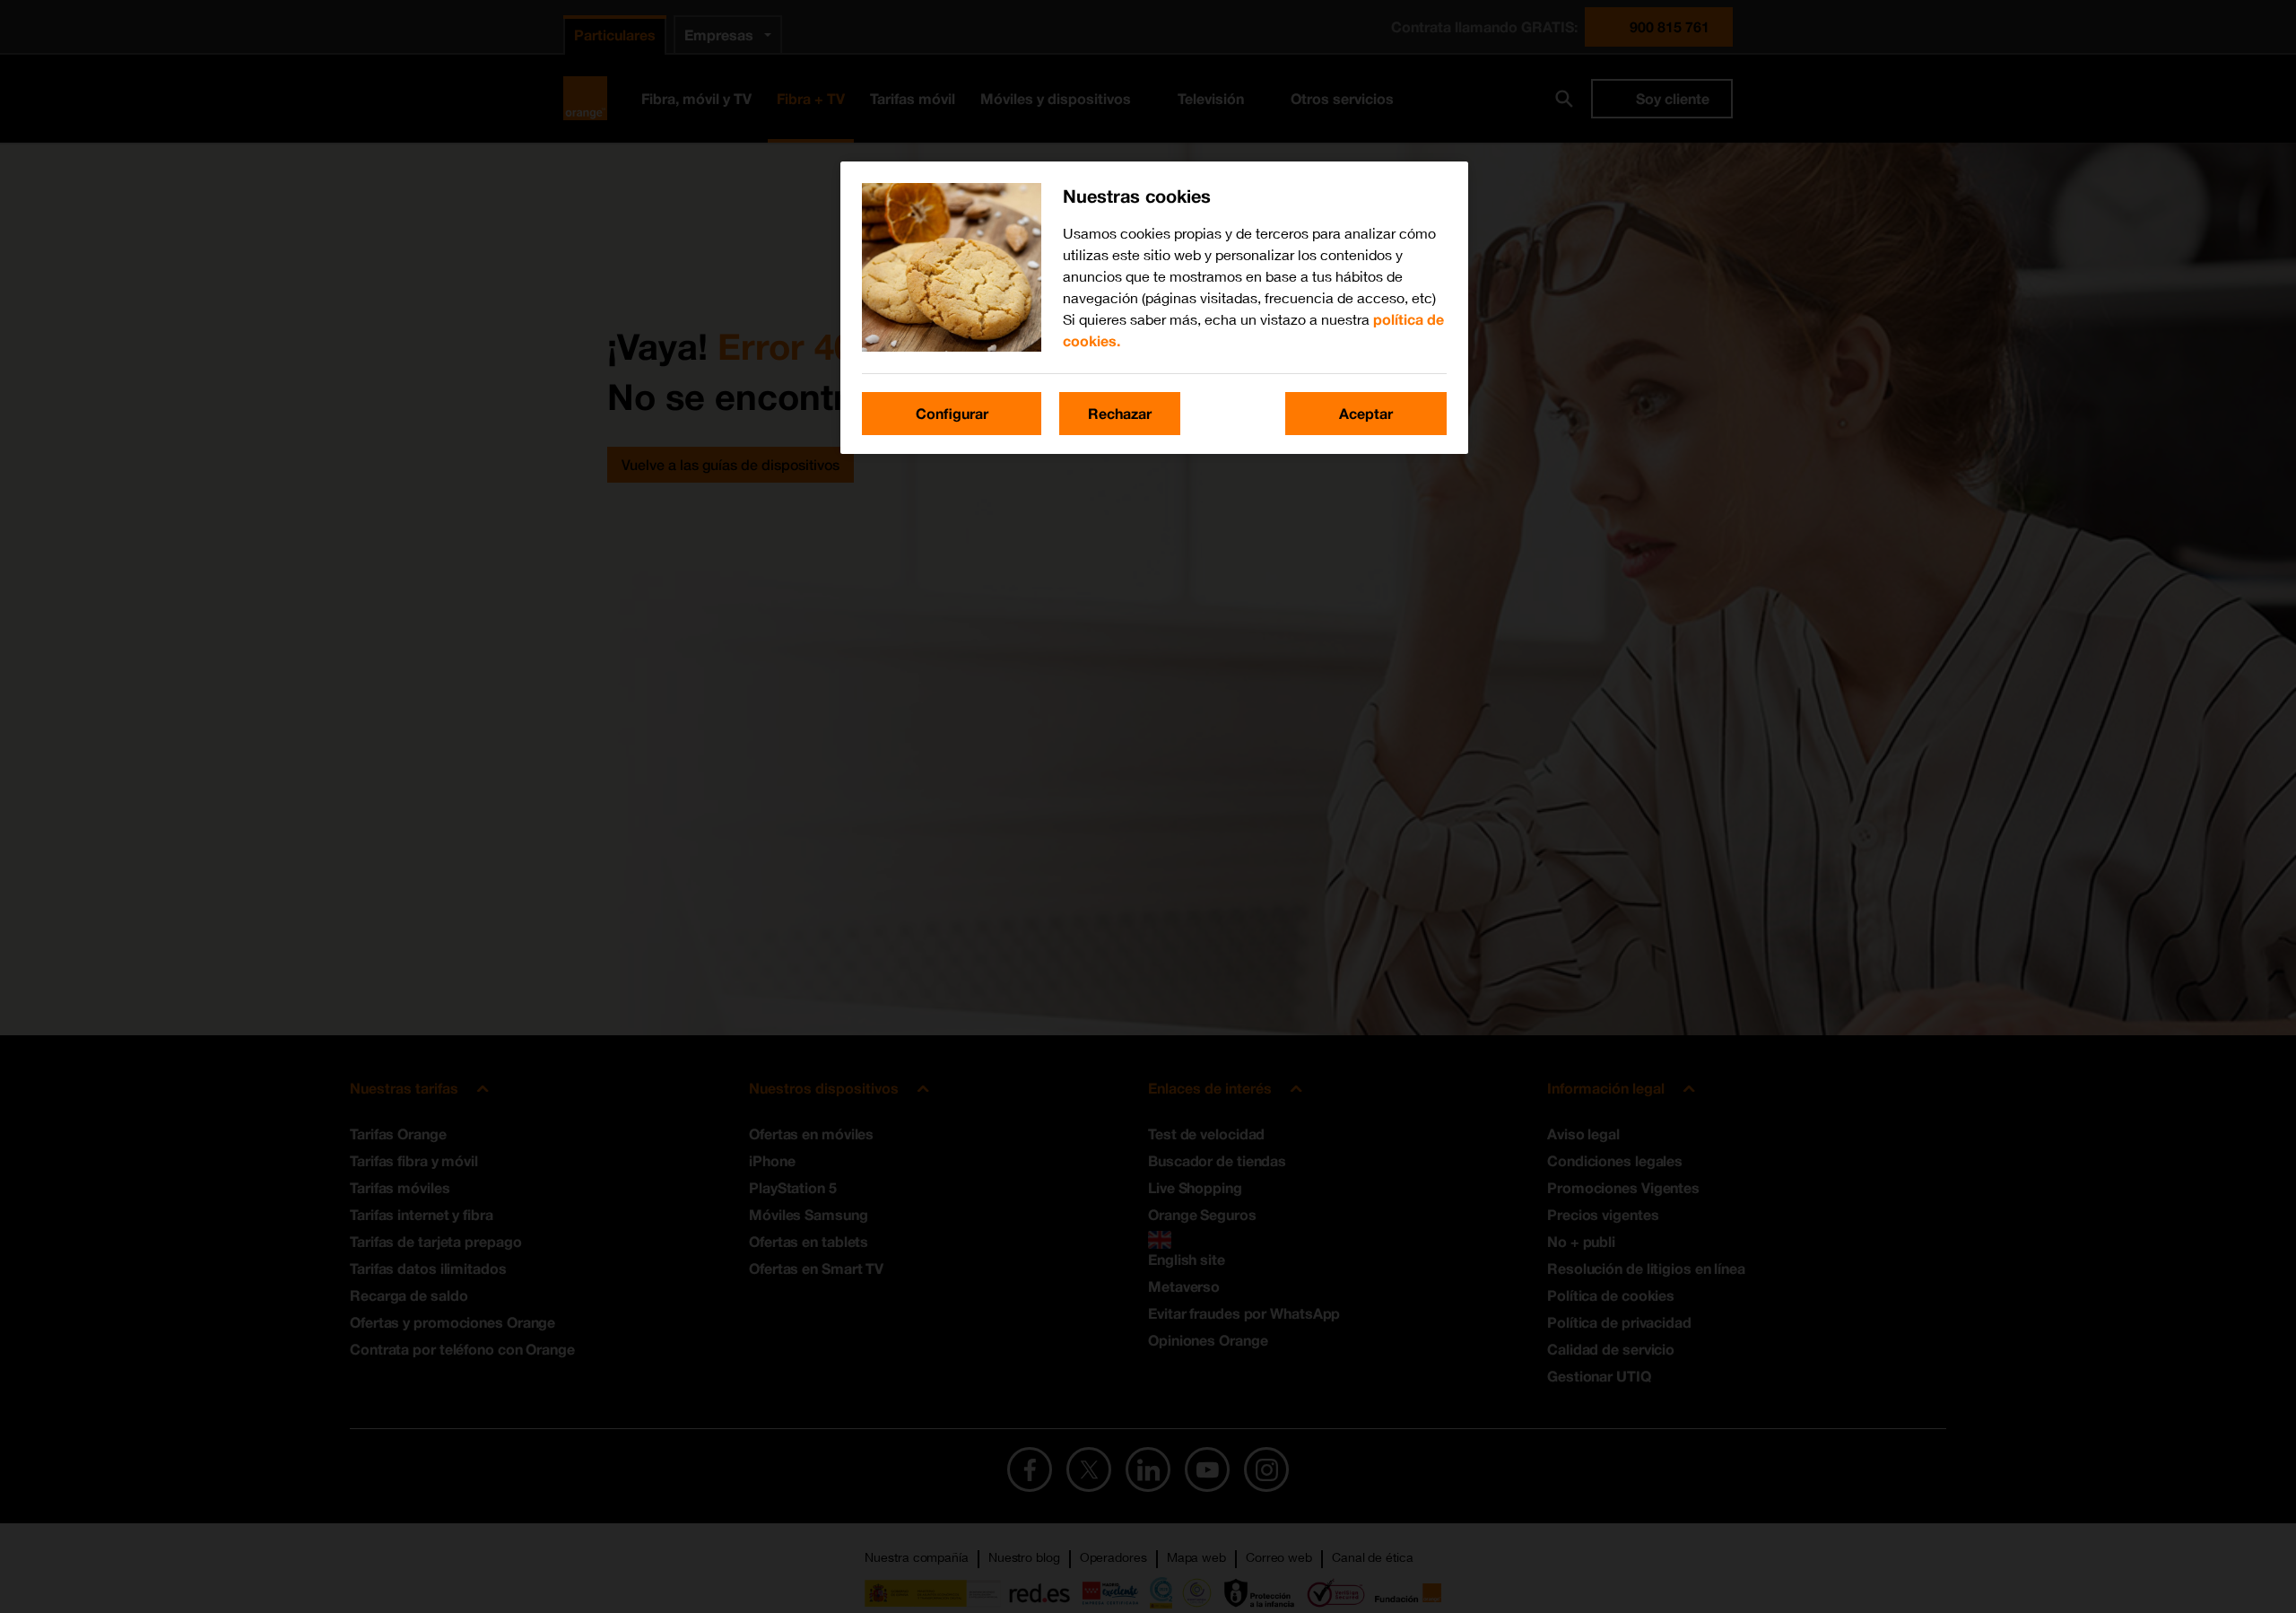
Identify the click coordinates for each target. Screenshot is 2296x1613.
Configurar (952, 413)
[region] (1154, 308)
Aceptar (1366, 413)
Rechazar (1120, 413)
